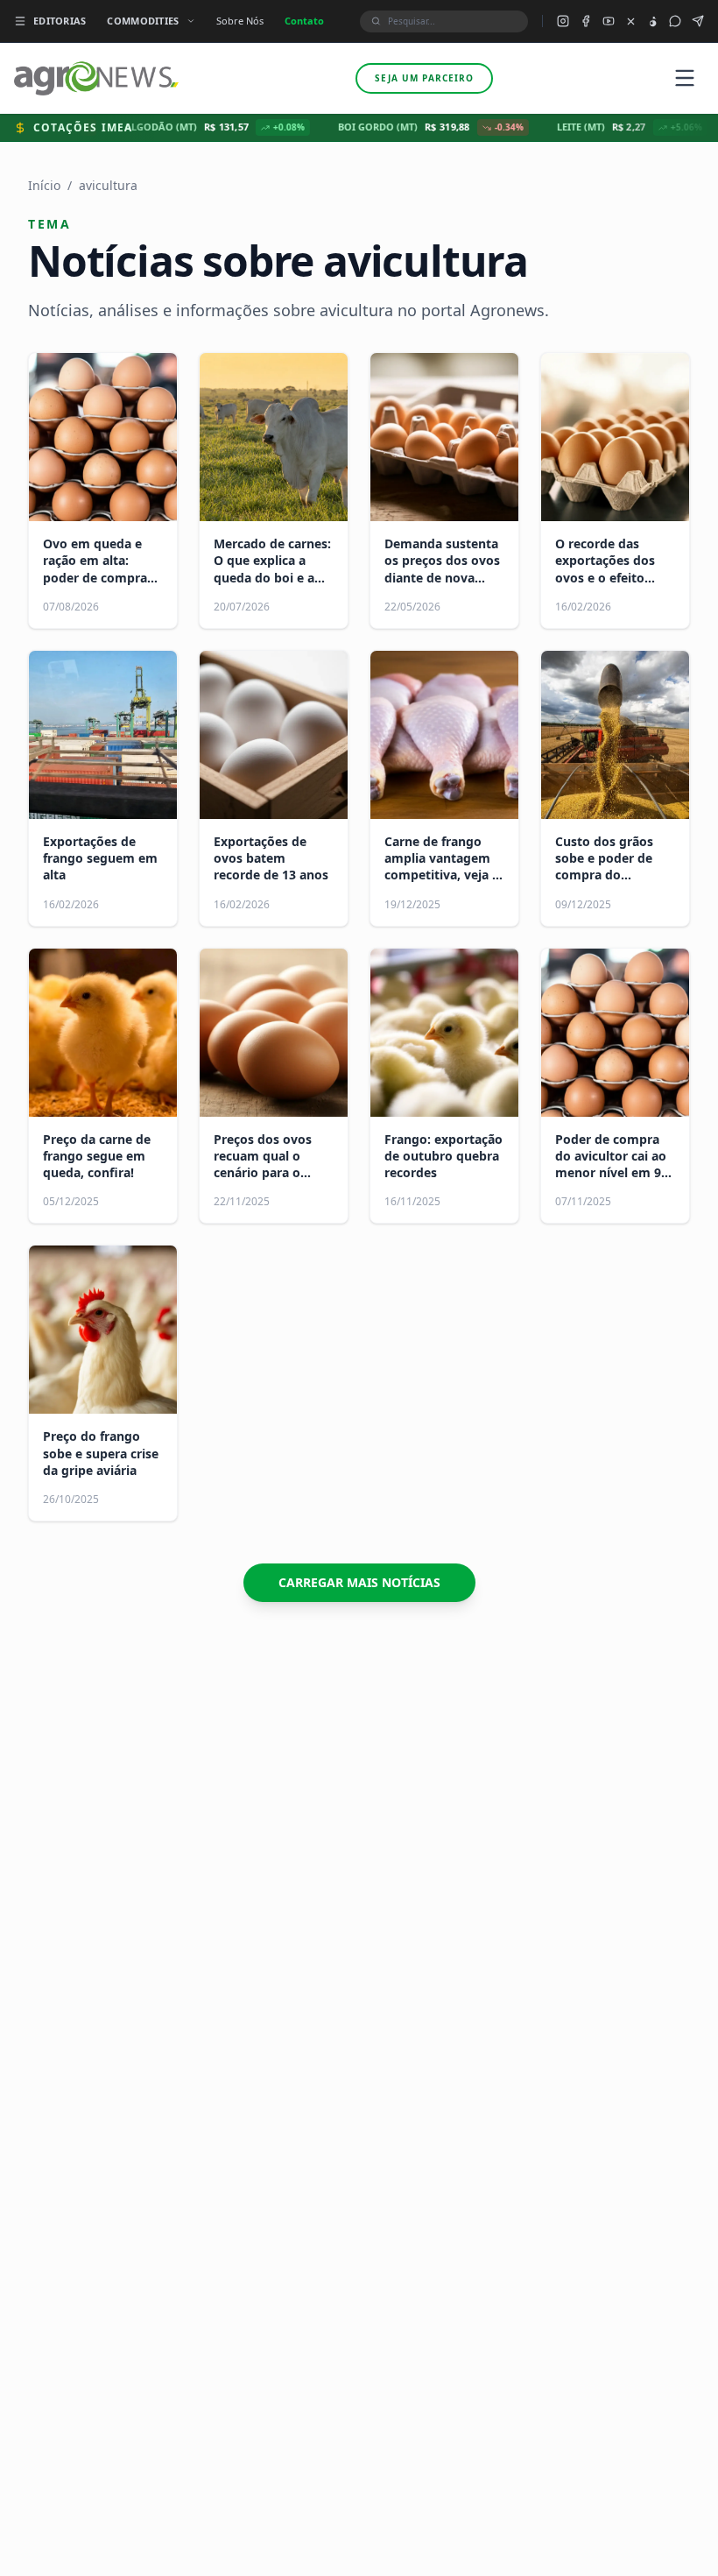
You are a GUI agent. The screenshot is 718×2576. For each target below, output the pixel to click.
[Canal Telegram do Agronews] (698, 21)
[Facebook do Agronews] (586, 21)
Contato (304, 21)
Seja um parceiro (424, 78)
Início (44, 185)
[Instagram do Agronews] (563, 21)
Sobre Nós (240, 21)
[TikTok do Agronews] (653, 21)
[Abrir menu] (685, 78)
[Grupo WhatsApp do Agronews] (675, 21)
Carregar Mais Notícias (359, 1582)
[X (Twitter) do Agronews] (631, 21)
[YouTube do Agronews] (609, 21)
